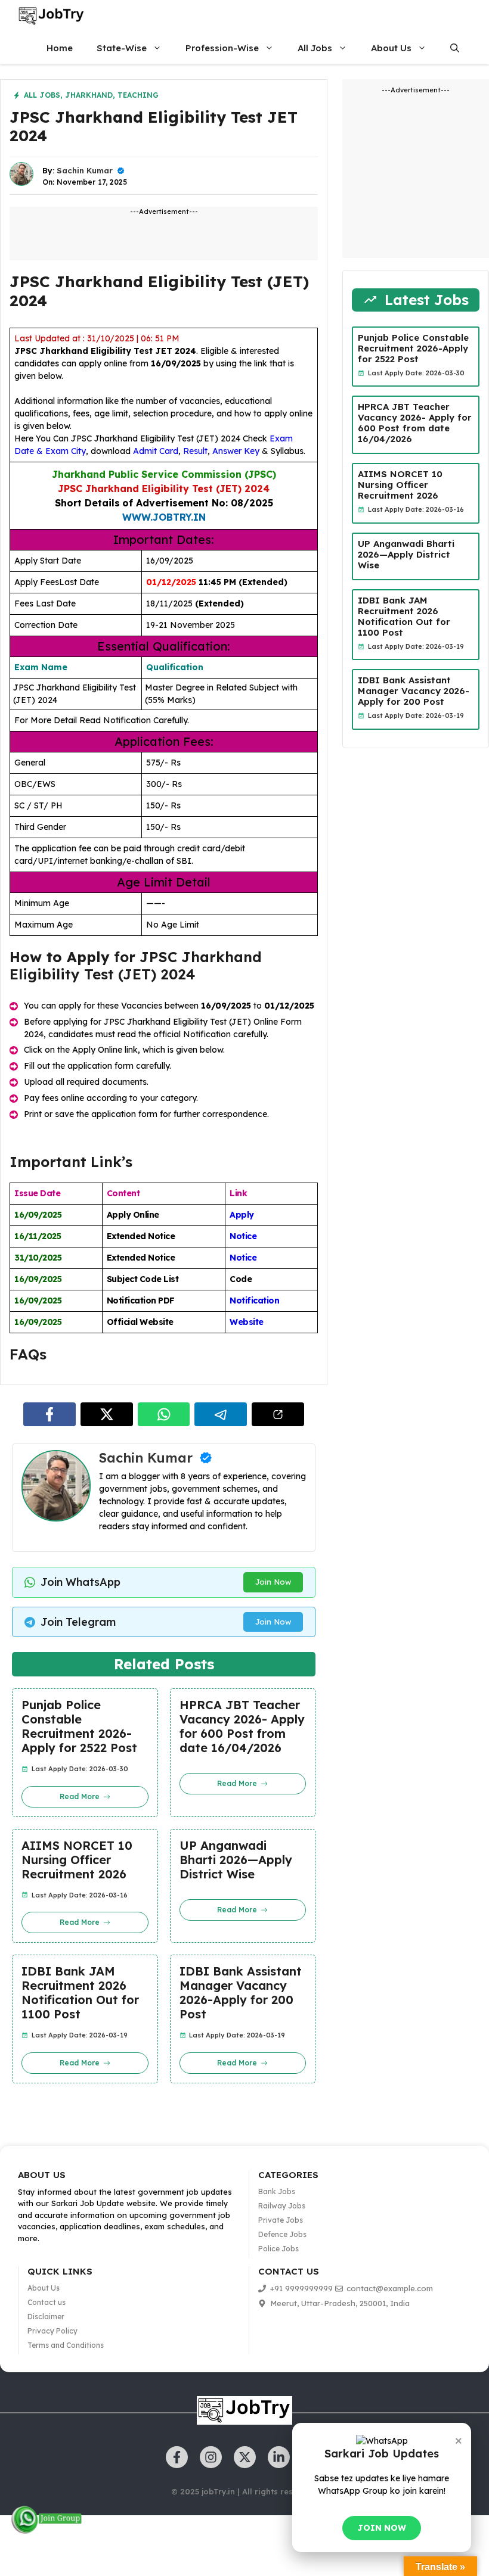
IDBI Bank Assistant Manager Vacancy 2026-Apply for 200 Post (241, 1993)
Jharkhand (89, 95)
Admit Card (156, 451)
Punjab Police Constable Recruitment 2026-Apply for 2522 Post (79, 1726)
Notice (243, 1236)
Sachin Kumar (85, 170)
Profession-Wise (222, 48)
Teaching (138, 95)
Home (60, 48)
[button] (455, 48)
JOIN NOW (382, 2528)
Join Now (273, 1582)
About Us (391, 48)
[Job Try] (52, 16)
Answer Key (236, 451)
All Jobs (315, 48)
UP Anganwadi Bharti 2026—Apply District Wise (236, 1860)
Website (247, 1322)
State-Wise (122, 48)
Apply (242, 1215)
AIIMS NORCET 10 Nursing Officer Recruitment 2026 (77, 1860)
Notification (254, 1301)
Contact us (47, 2302)
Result (195, 451)
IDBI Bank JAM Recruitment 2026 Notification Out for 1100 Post (80, 1993)
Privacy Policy (52, 2331)
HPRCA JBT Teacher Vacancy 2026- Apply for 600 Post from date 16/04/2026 (242, 1726)
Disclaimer (46, 2317)
